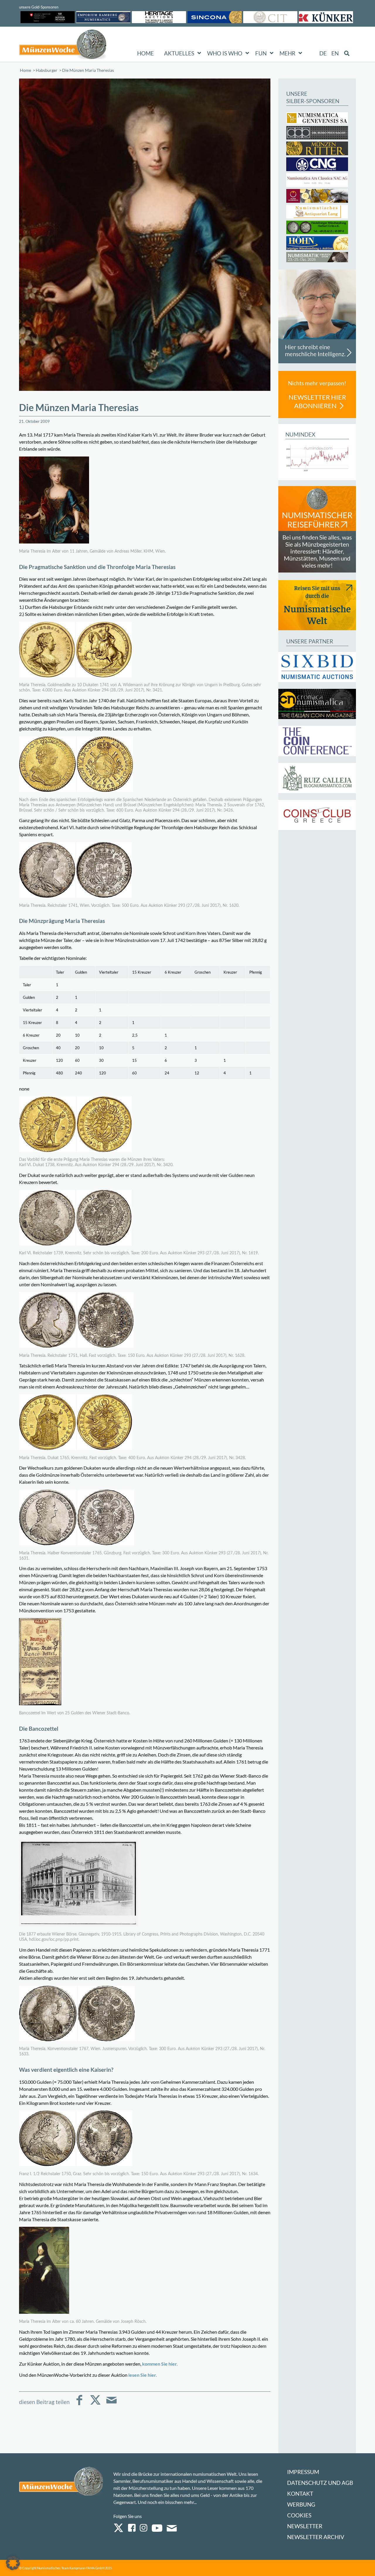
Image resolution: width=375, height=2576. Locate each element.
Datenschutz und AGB (320, 2483)
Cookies (299, 2515)
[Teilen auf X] (95, 2404)
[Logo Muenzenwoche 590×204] (63, 45)
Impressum (303, 2472)
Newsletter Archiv (316, 2537)
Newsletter (305, 2526)
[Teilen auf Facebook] (79, 2404)
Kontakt (300, 2494)
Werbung (301, 2504)
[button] (13, 2563)
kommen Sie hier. (160, 2364)
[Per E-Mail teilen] (111, 2404)
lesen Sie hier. (142, 2375)
